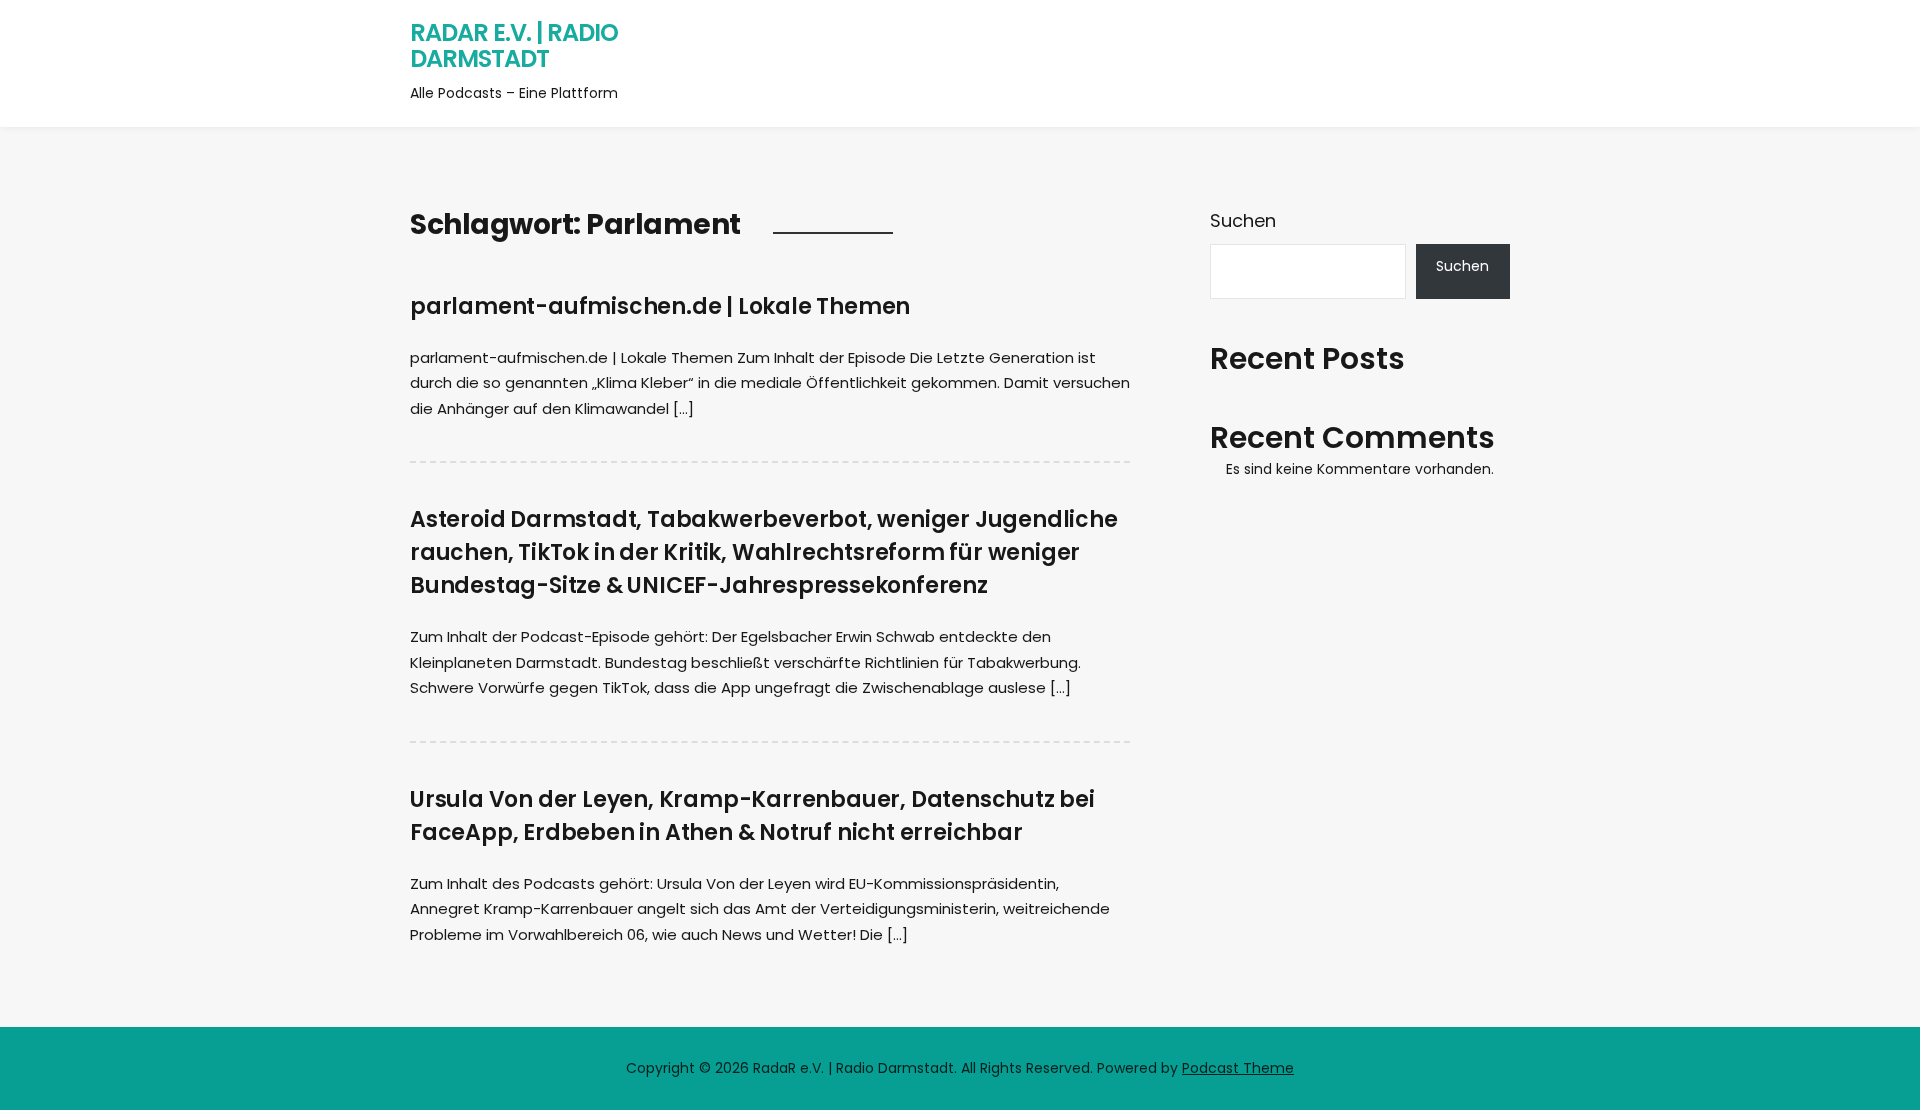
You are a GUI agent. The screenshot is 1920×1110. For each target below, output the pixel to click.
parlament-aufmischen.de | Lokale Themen (660, 306)
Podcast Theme (1238, 1068)
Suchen (1243, 220)
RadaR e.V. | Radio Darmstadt (514, 45)
